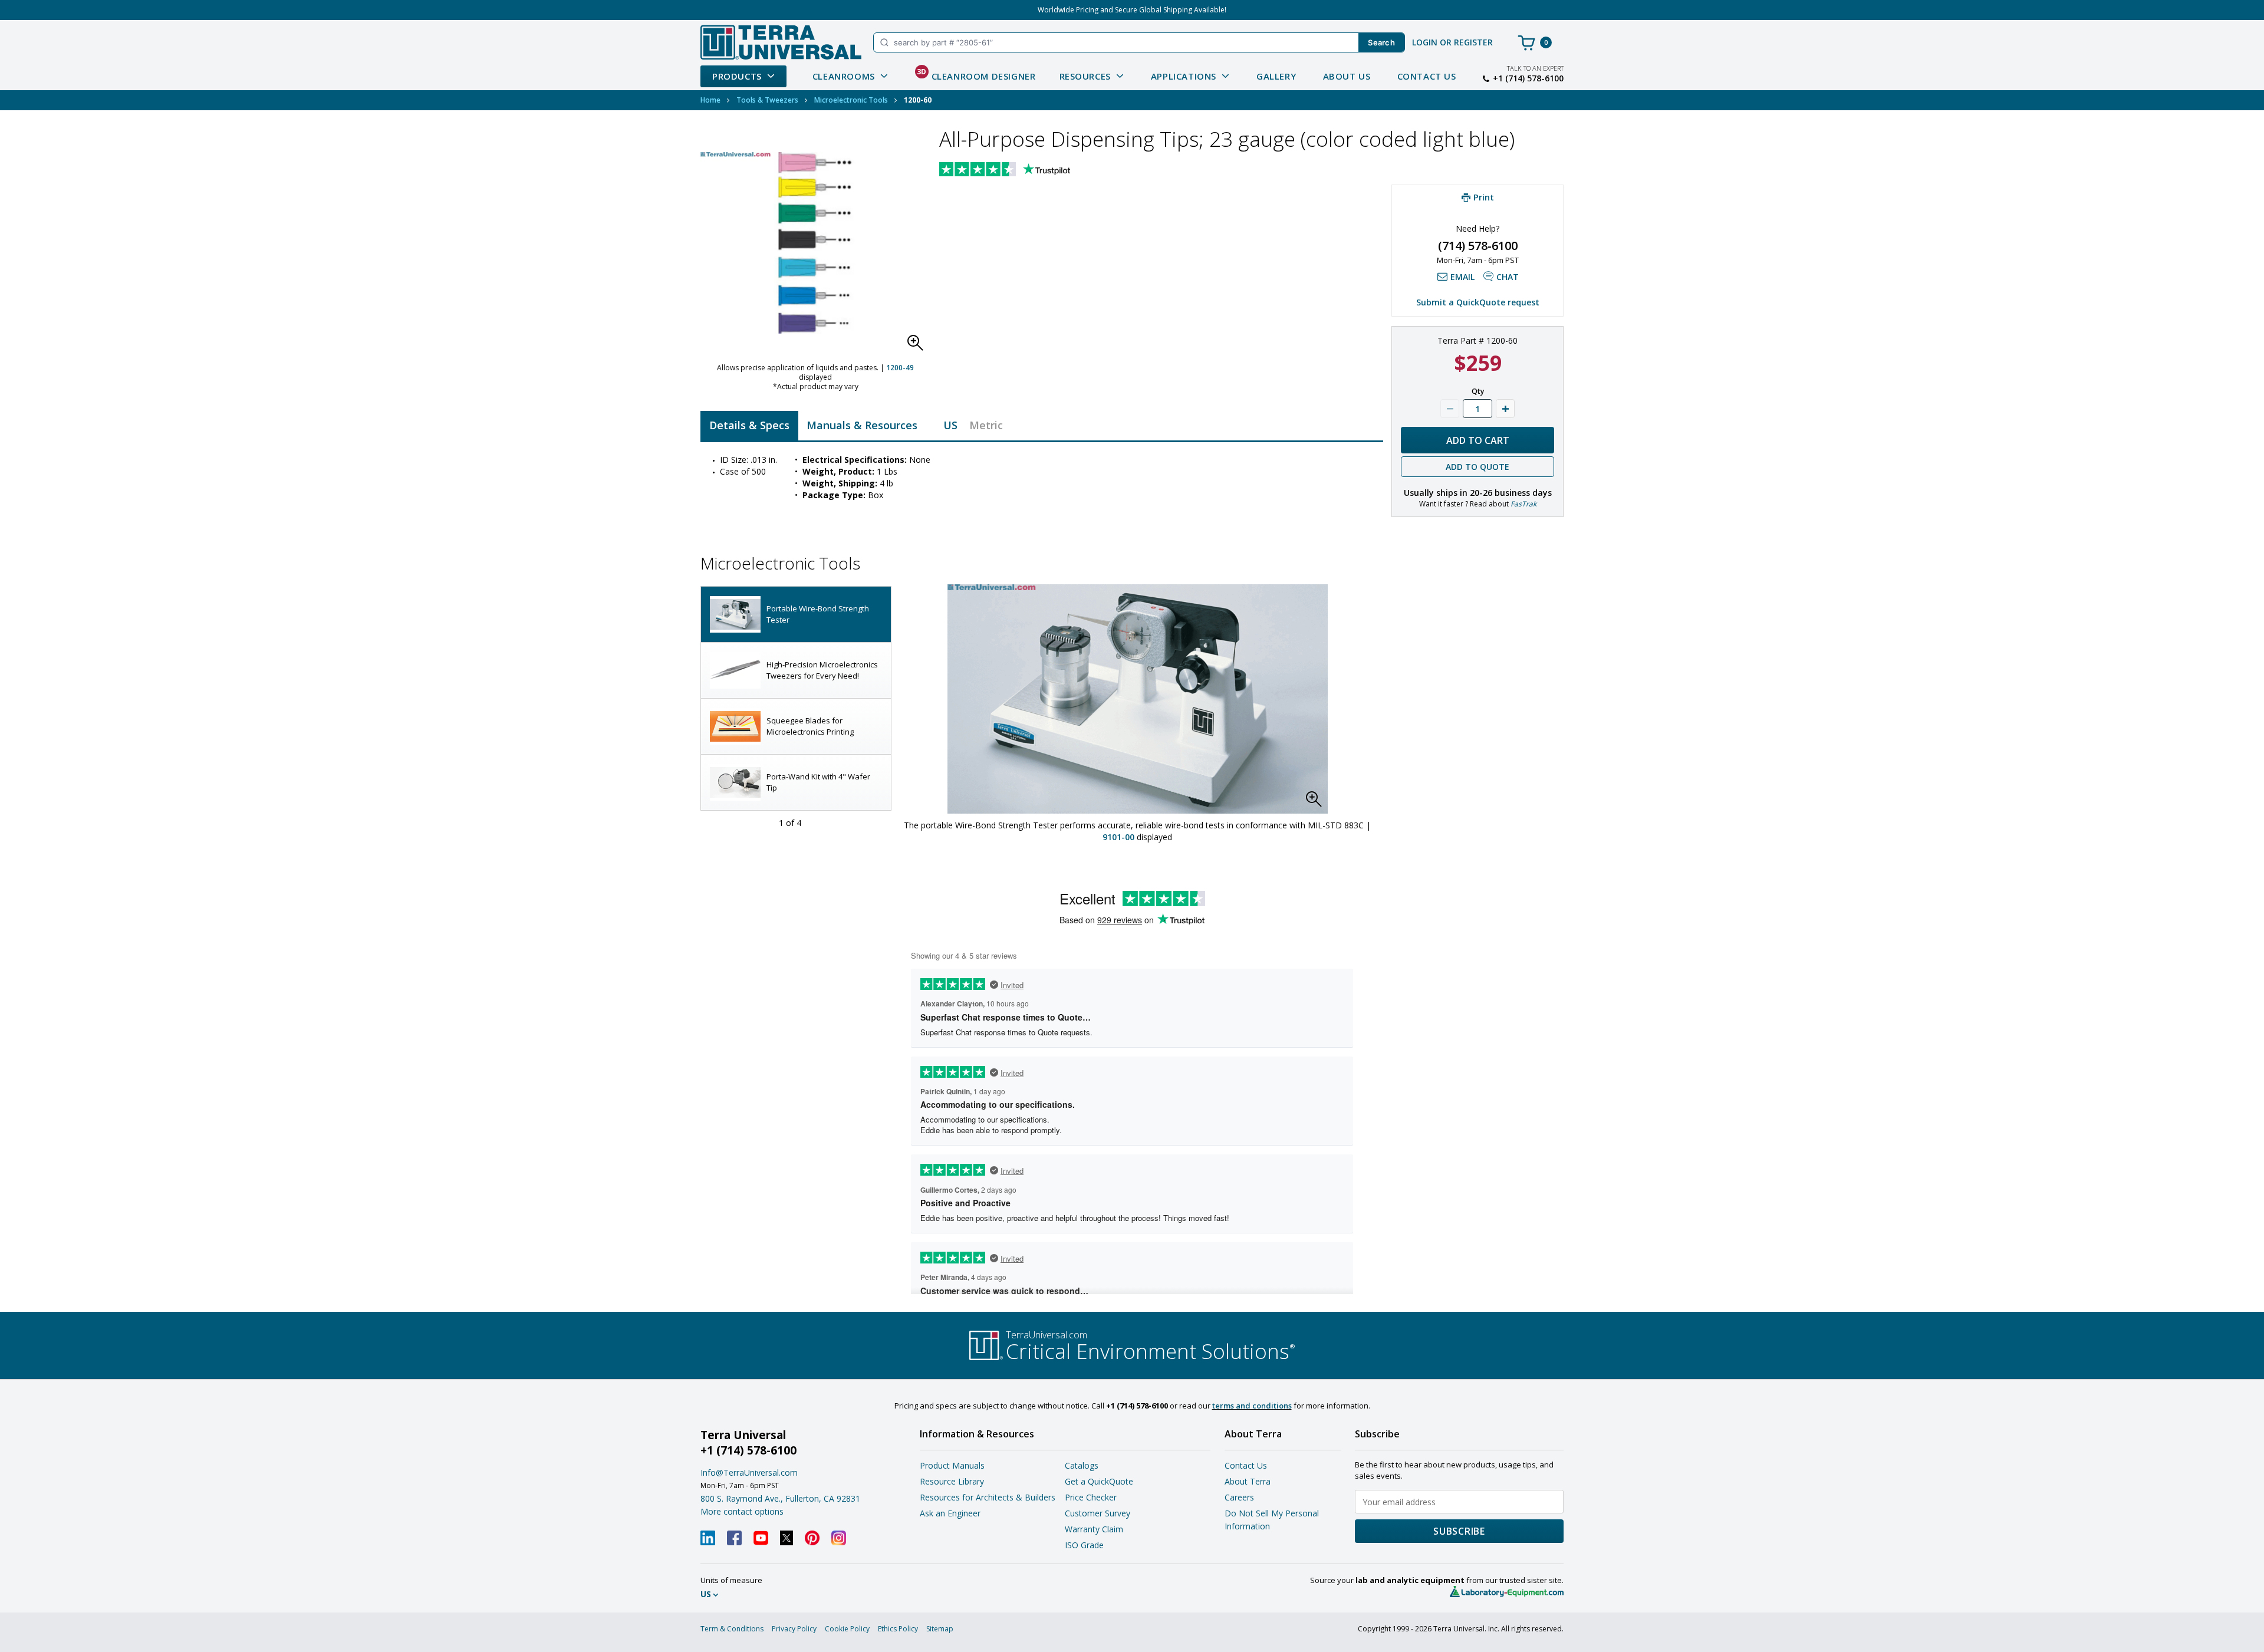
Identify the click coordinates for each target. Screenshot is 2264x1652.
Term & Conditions (732, 1629)
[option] (796, 615)
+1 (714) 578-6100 (1528, 78)
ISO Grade (1084, 1545)
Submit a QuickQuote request (1478, 302)
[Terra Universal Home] (781, 42)
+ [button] (1505, 409)
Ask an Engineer (950, 1513)
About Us (1347, 76)
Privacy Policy (794, 1629)
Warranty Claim (1094, 1529)
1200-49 (900, 368)
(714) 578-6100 (1478, 246)
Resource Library (952, 1481)
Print (1484, 197)
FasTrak (1523, 504)
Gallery (1276, 76)
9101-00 (1118, 837)
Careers (1239, 1497)
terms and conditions (1252, 1406)
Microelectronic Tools (851, 100)
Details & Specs (749, 425)
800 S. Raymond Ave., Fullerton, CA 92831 (780, 1498)
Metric (986, 425)
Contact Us (1427, 76)
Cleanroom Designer (976, 74)
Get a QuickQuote (1099, 1481)
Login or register (1452, 42)
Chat (1508, 277)
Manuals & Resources (862, 425)
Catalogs (1082, 1465)
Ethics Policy (898, 1629)
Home (710, 100)
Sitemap (940, 1629)
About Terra (1248, 1481)
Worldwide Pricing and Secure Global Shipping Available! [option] (1132, 10)
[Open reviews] (1028, 170)
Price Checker (1091, 1497)
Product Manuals (952, 1465)
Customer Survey (1098, 1513)
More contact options (742, 1511)
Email (1462, 277)
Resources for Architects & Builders (988, 1497)
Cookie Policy (847, 1629)
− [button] (1450, 409)
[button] (919, 346)
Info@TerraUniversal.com (749, 1472)
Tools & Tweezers (767, 100)
